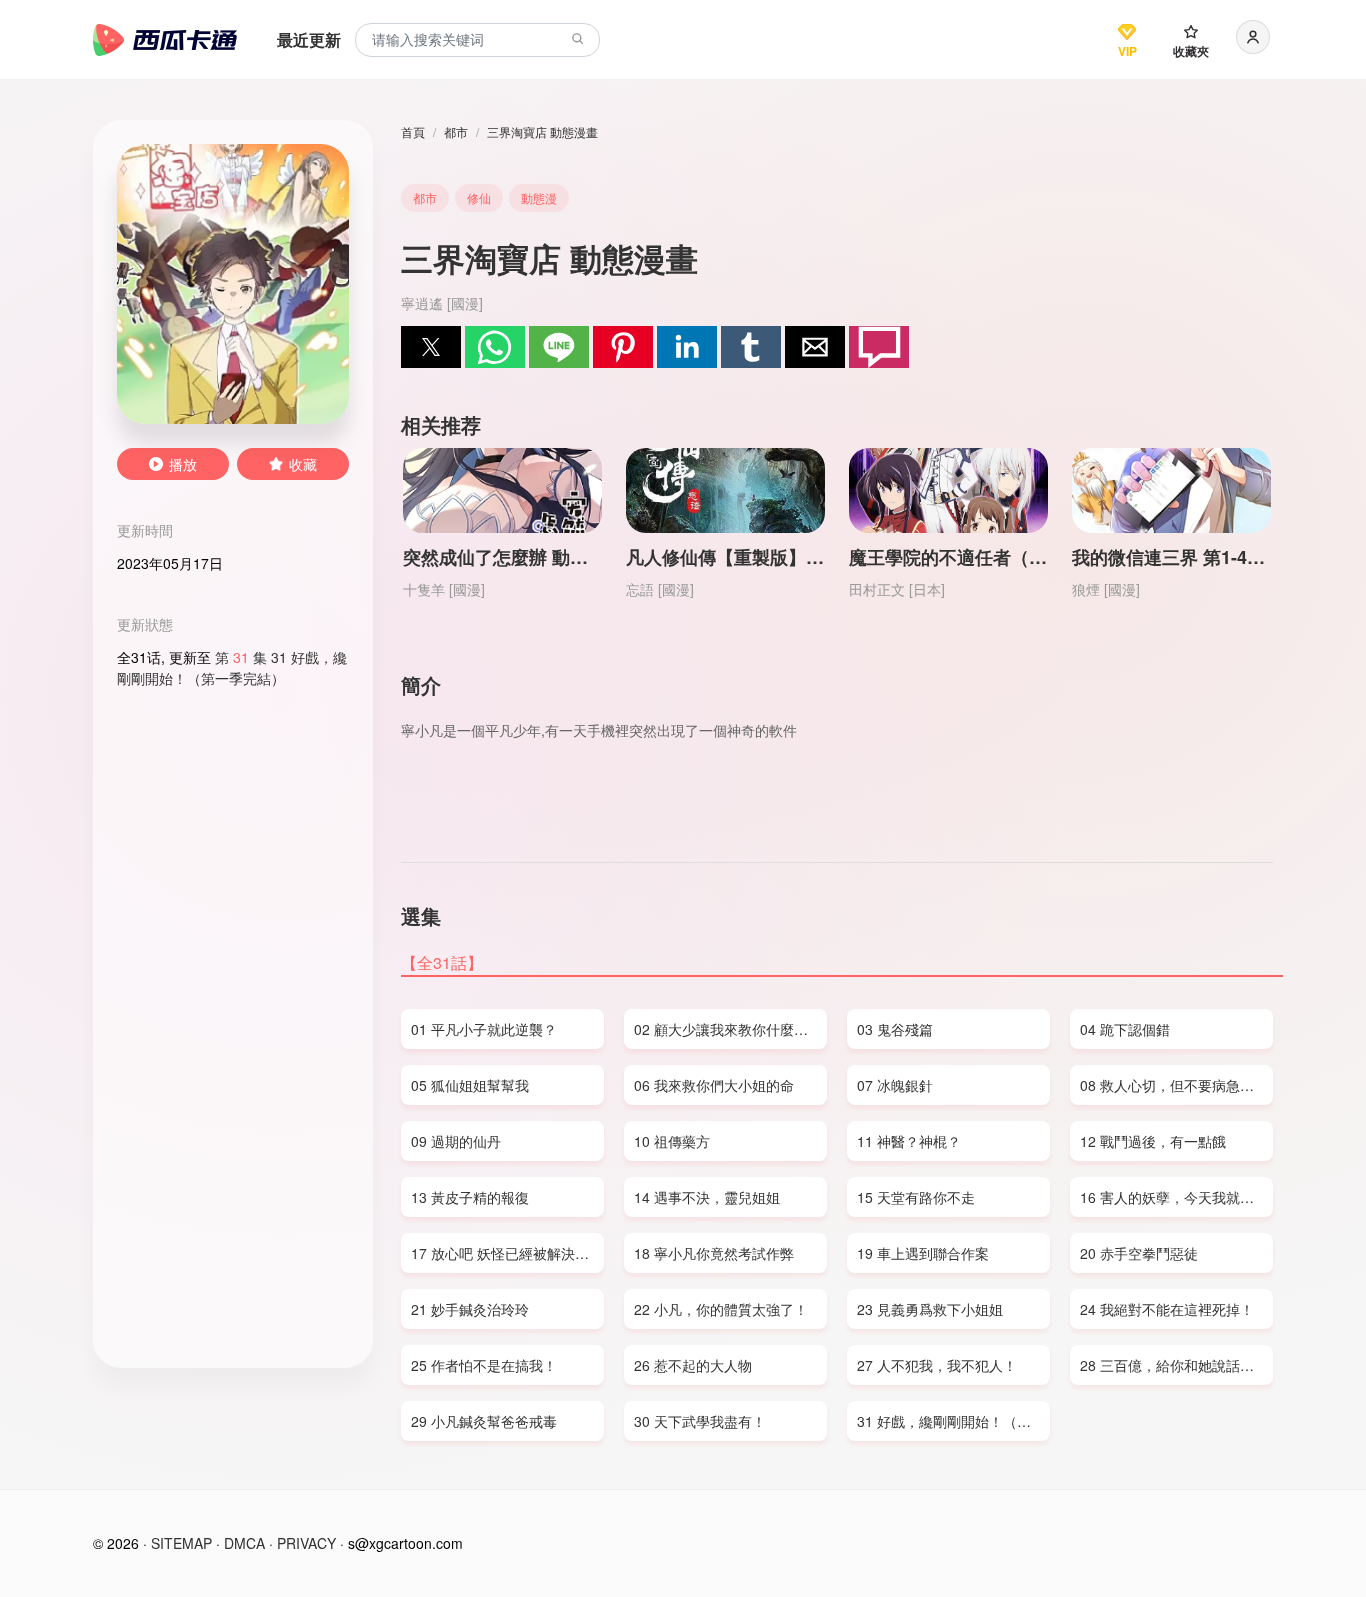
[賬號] (1253, 37)
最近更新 (309, 39)
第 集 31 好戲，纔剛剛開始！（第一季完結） (232, 667)
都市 (456, 131)
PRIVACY (306, 1543)
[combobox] (477, 40)
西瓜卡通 (165, 40)
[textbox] (477, 40)
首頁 (413, 131)
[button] (431, 347)
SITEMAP (181, 1543)
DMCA (244, 1543)
